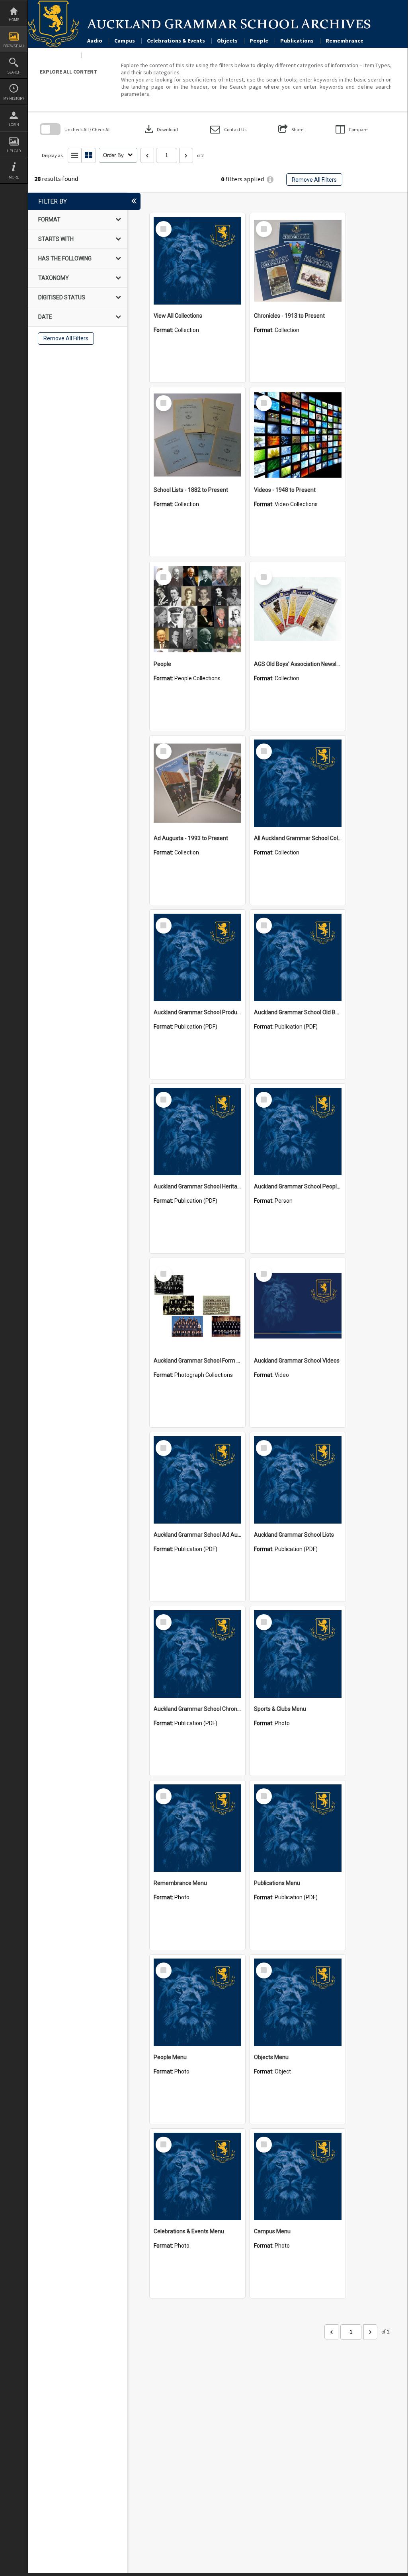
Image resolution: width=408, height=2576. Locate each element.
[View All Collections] (197, 261)
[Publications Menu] (298, 1828)
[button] (228, 129)
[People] (197, 609)
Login (14, 125)
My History (14, 98)
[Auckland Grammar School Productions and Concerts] (197, 957)
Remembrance (345, 41)
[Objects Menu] (298, 2002)
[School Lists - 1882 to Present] (197, 435)
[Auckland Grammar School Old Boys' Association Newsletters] (298, 957)
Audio (95, 41)
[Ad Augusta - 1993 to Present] (197, 783)
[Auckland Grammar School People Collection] (298, 1132)
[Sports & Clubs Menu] (298, 1654)
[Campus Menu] (298, 2176)
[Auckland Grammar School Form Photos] (197, 1306)
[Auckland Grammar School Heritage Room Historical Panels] (197, 1132)
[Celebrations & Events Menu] (197, 2176)
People (259, 41)
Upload (14, 151)
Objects (227, 41)
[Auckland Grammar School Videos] (298, 1306)
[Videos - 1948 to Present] (298, 435)
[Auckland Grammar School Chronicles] (197, 1654)
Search (14, 72)
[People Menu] (197, 2002)
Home (14, 20)
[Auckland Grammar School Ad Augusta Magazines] (197, 1480)
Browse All (14, 46)
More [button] (14, 177)
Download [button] (160, 129)
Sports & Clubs (107, 55)
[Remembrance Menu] (197, 1828)
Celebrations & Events (176, 41)
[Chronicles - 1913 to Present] (298, 261)
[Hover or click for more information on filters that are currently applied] (270, 180)
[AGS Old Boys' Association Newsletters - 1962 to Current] (298, 609)
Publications (297, 41)
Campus (125, 41)
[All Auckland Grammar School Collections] (298, 783)
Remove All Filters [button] (314, 180)
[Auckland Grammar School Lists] (298, 1480)
